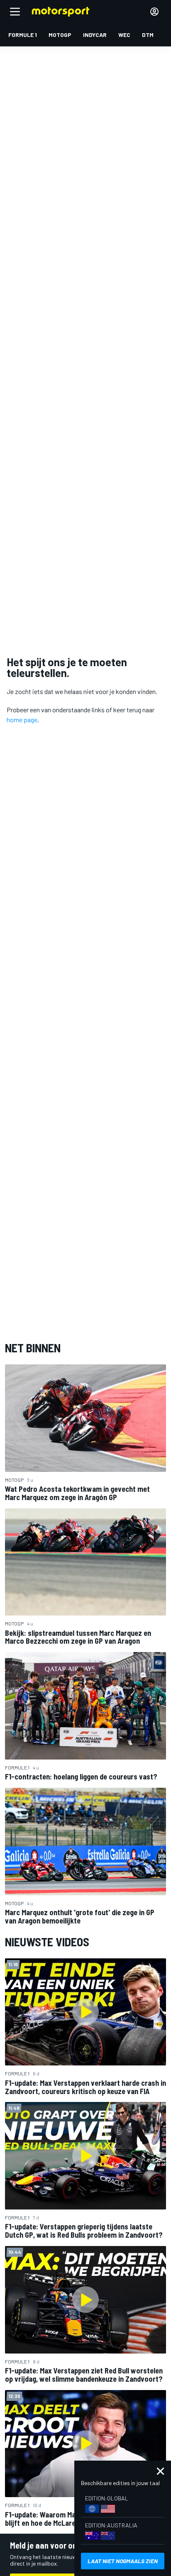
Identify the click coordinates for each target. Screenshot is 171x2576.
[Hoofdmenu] (15, 12)
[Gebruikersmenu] (154, 12)
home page (22, 720)
